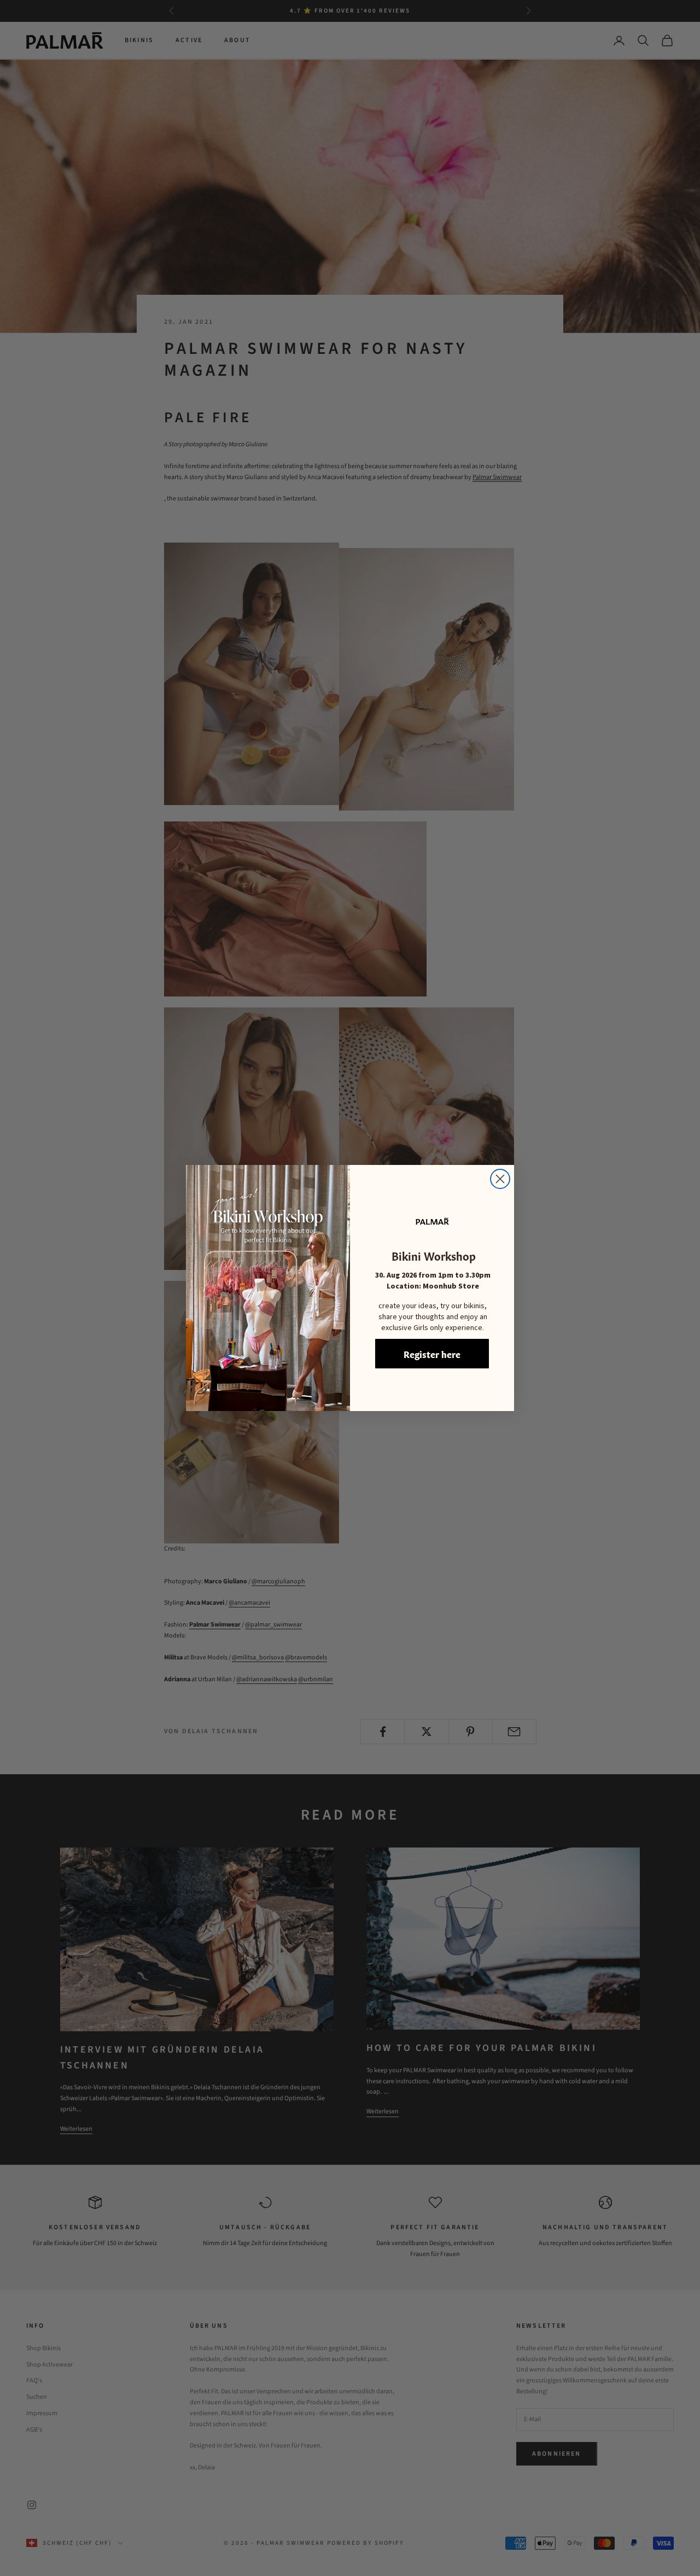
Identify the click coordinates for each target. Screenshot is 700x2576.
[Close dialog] (500, 1179)
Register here (432, 1354)
